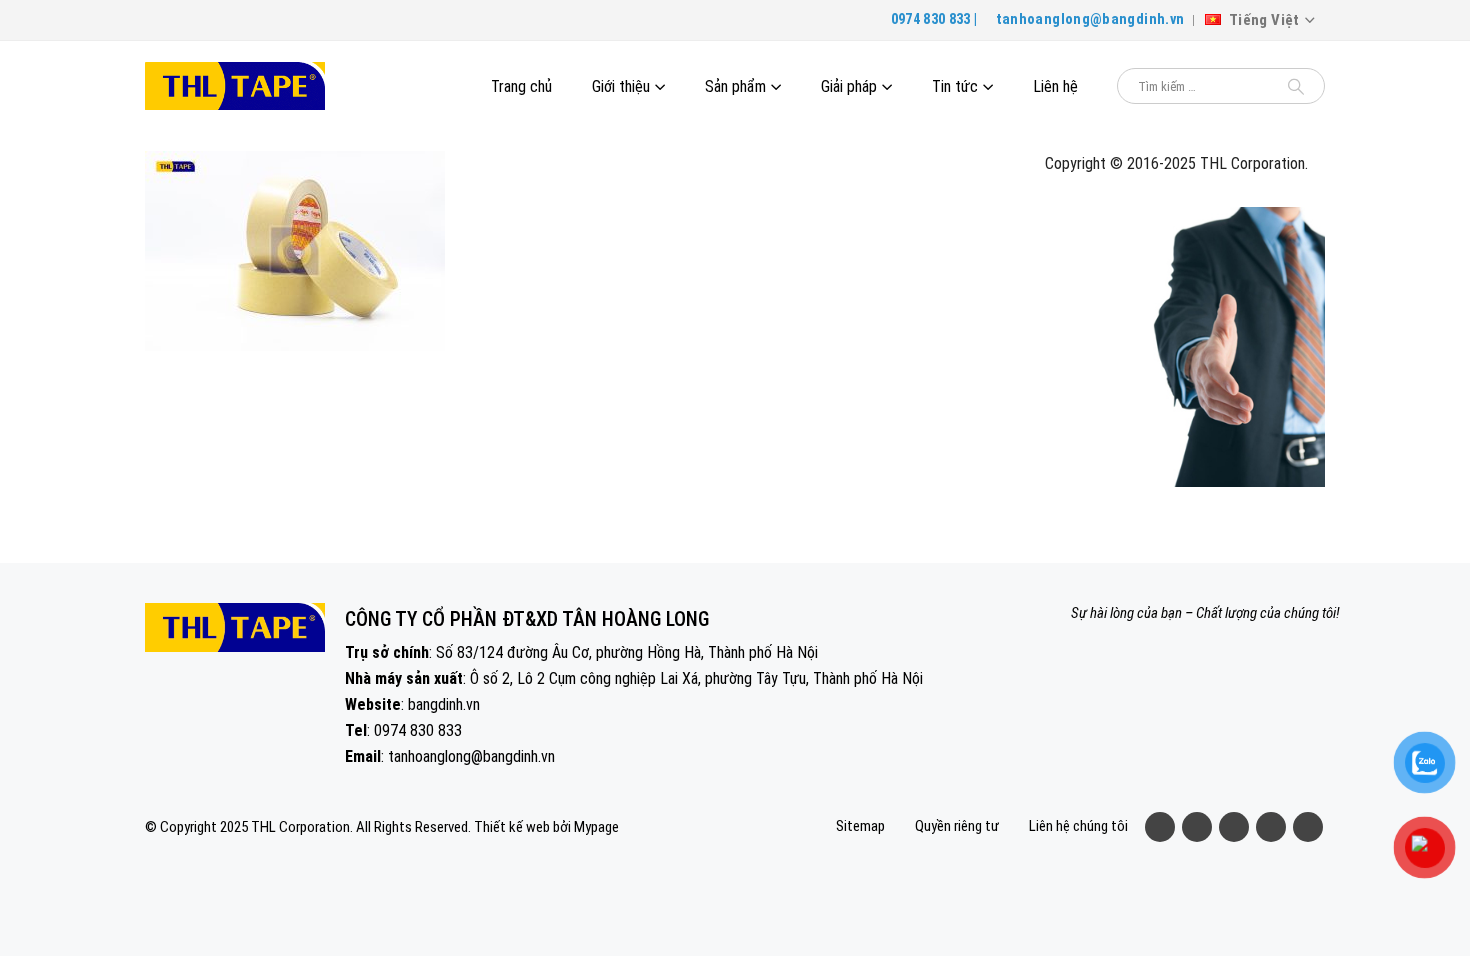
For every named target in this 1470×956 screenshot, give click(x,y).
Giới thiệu (621, 86)
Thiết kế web (512, 827)
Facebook (1160, 827)
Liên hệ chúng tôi (1078, 826)
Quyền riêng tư (957, 826)
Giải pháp (849, 86)
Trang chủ (521, 86)
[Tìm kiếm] (1296, 86)
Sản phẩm (735, 86)
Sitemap (860, 826)
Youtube (1234, 827)
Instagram (1271, 827)
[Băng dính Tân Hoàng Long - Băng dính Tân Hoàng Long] (235, 86)
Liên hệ (1055, 86)
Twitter (1197, 827)
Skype (1308, 827)
